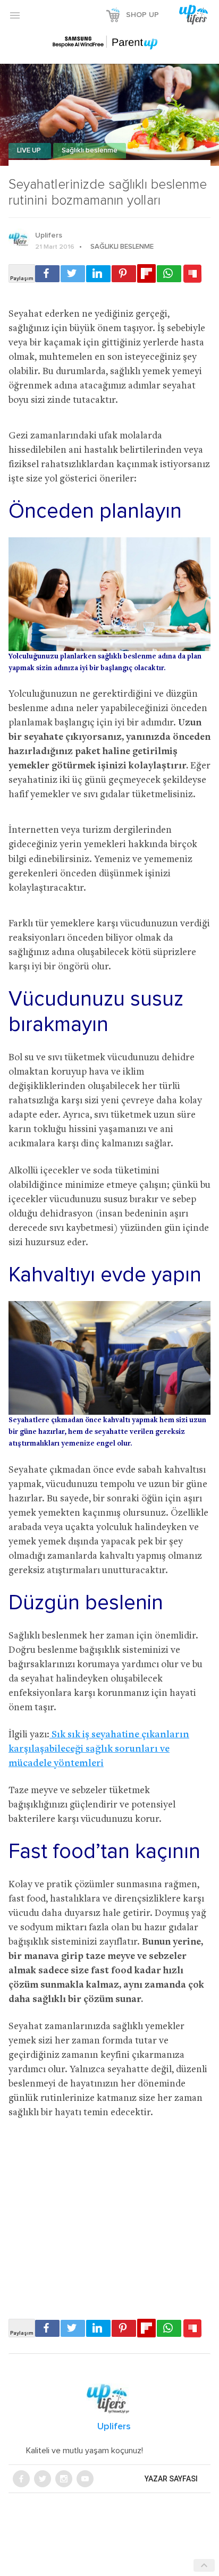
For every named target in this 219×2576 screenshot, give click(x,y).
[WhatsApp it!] (169, 274)
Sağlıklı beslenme (90, 151)
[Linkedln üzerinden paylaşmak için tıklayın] (98, 274)
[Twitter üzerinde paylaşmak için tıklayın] (73, 274)
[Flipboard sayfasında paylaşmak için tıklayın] (146, 273)
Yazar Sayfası (171, 2479)
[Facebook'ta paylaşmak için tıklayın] (47, 274)
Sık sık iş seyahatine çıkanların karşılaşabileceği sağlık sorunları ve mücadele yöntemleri (99, 1749)
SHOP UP (142, 15)
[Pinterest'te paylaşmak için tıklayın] (124, 274)
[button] (15, 15)
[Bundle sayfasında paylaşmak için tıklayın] (192, 274)
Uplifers (49, 235)
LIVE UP (30, 151)
